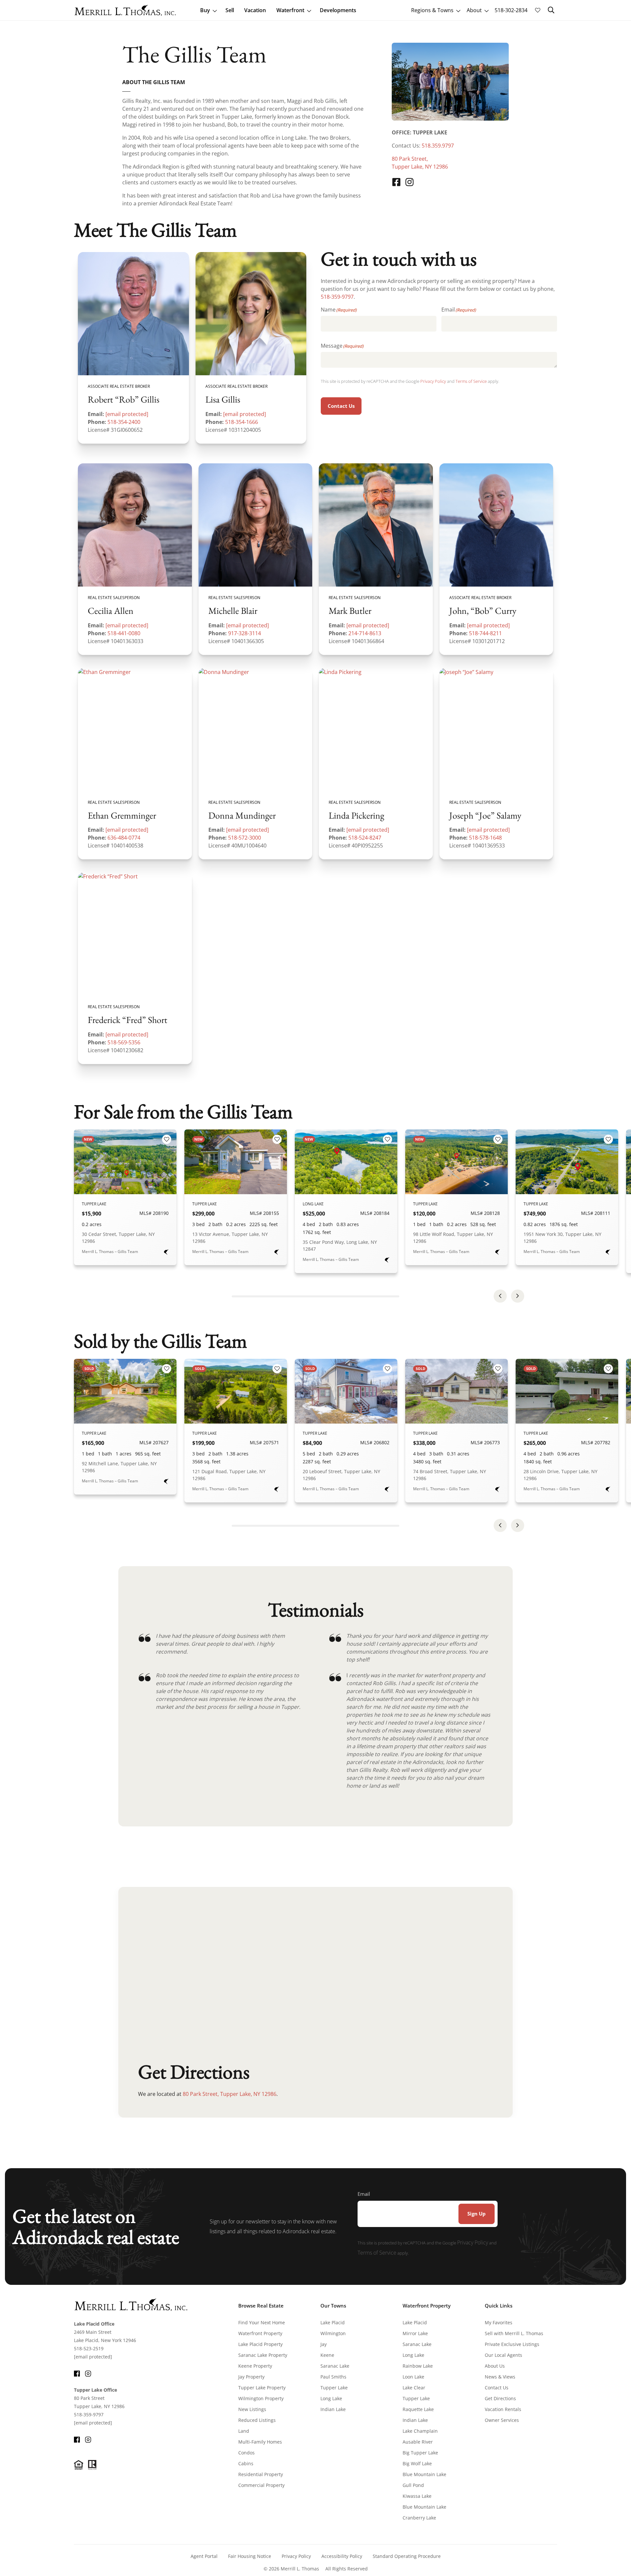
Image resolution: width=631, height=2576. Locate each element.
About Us (495, 2366)
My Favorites (499, 2322)
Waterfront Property (260, 2333)
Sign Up (477, 2214)
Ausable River (418, 2442)
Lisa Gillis (223, 400)
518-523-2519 (89, 2348)
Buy (205, 10)
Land (244, 2431)
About (474, 10)
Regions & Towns (432, 10)
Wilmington (333, 2333)
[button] (551, 10)
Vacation (255, 10)
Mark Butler (350, 611)
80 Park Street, (410, 159)
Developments (338, 10)
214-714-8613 (365, 633)
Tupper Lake (334, 2388)
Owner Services (502, 2420)
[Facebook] (396, 182)
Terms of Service (471, 381)
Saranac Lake (335, 2366)
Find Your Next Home (262, 2322)
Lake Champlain (420, 2431)
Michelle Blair (233, 611)
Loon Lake (413, 2377)
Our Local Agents (503, 2355)
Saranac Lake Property (263, 2355)
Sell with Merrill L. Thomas (514, 2333)
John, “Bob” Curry (483, 611)
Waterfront (290, 10)
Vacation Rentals (503, 2409)
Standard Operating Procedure (407, 2556)
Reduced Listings (257, 2420)
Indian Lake (333, 2409)
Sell (230, 10)
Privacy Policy (433, 381)
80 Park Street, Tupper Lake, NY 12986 (230, 2094)
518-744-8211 (485, 633)
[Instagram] (409, 182)
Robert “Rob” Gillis (124, 400)
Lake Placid (333, 2322)
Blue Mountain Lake (424, 2474)
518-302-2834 (511, 10)
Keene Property (255, 2366)
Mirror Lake (415, 2333)
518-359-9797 (337, 297)
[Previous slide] (500, 1296)
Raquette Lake (418, 2409)
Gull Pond (413, 2485)
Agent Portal (204, 2556)
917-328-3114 (245, 633)
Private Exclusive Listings (512, 2344)
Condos (246, 2453)
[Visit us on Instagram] (88, 2373)
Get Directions (500, 2398)
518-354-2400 (124, 422)
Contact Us (341, 406)
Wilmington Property (261, 2398)
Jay (324, 2344)
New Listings (252, 2409)
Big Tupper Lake (420, 2453)
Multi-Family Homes (260, 2442)
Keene (327, 2355)
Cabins (246, 2463)
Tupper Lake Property (262, 2388)
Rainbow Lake (418, 2366)
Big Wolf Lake (417, 2463)
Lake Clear (414, 2388)
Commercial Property (261, 2485)
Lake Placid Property (260, 2344)
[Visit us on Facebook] (77, 2373)
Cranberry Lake (419, 2518)
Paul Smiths (333, 2377)
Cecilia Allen (111, 611)
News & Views (500, 2377)
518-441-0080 (124, 633)
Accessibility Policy (342, 2556)
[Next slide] (518, 1296)
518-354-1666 (242, 422)
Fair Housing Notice (250, 2556)
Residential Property (261, 2474)
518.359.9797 (438, 146)
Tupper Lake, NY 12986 (420, 167)
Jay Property (251, 2377)
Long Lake (331, 2398)
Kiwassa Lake (417, 2496)
